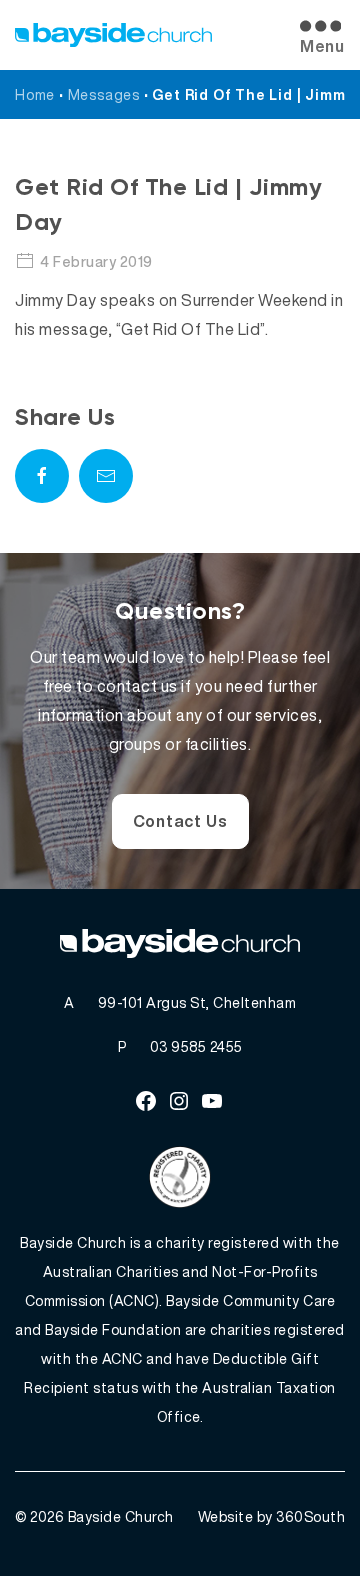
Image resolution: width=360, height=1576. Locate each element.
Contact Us (180, 821)
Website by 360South (272, 1516)
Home (35, 94)
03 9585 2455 (196, 1046)
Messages (104, 94)
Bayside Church (121, 1516)
